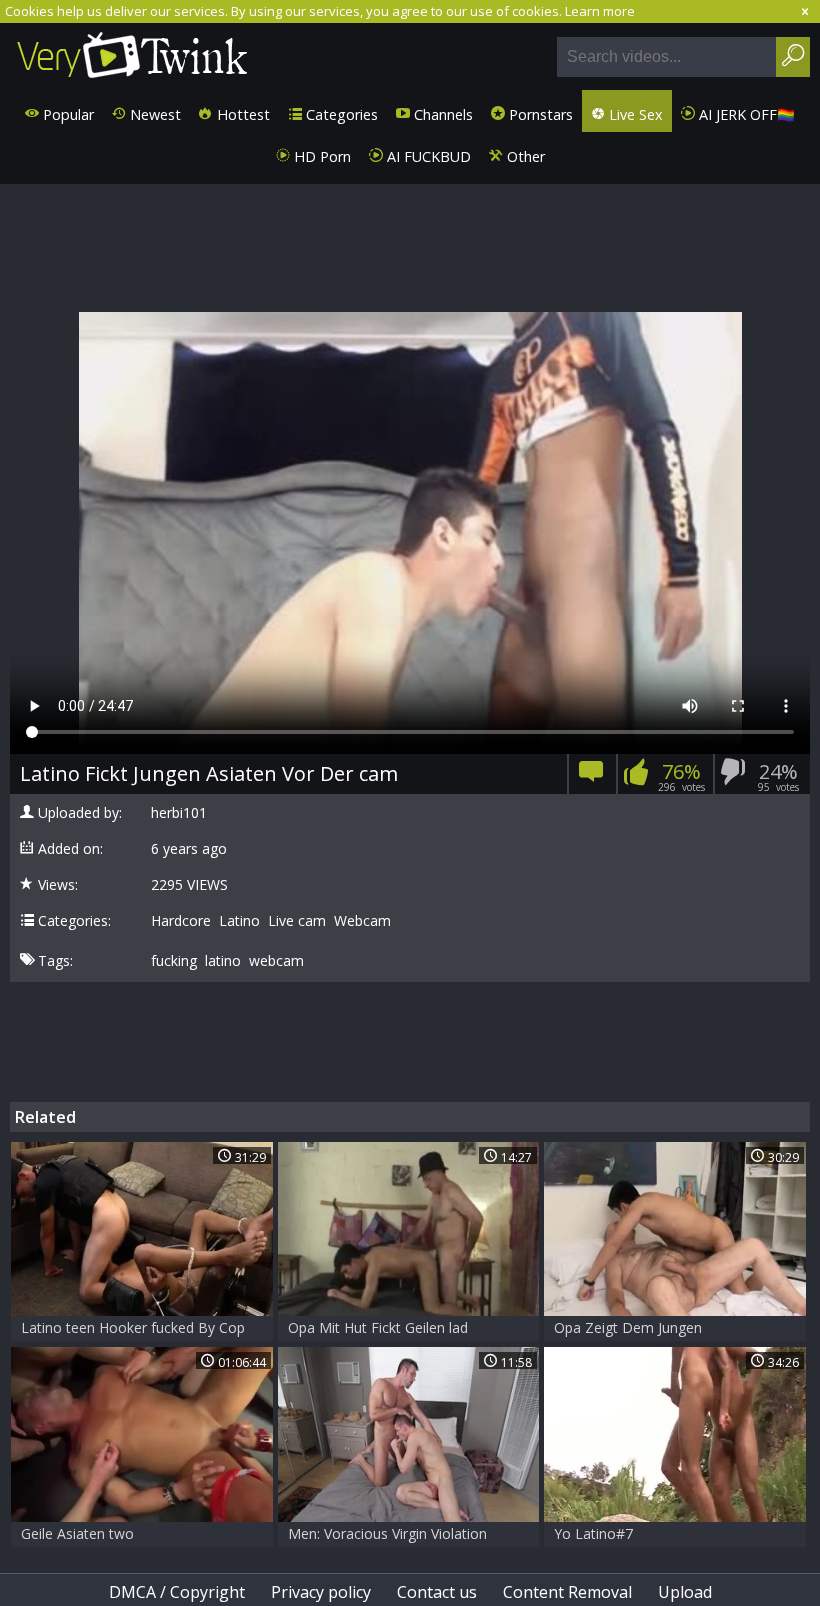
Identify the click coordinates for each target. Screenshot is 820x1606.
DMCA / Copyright (177, 1592)
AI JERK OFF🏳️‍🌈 (745, 114)
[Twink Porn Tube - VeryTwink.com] (132, 56)
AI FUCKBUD (427, 156)
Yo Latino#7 (593, 1533)
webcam (276, 961)
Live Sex (634, 114)
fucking (174, 961)
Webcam (362, 921)
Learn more (600, 11)
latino (223, 961)
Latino (239, 921)
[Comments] (591, 777)
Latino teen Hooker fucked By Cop (133, 1327)
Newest (153, 114)
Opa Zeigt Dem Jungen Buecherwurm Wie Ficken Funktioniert (636, 1329)
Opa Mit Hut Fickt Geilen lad (378, 1327)
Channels (441, 114)
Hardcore (181, 921)
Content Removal (567, 1592)
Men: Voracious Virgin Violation (387, 1533)
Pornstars (539, 114)
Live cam (297, 921)
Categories (340, 114)
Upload (685, 1592)
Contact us (437, 1592)
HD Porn (320, 156)
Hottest (241, 114)
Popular (66, 114)
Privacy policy (321, 1592)
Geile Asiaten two (77, 1533)
